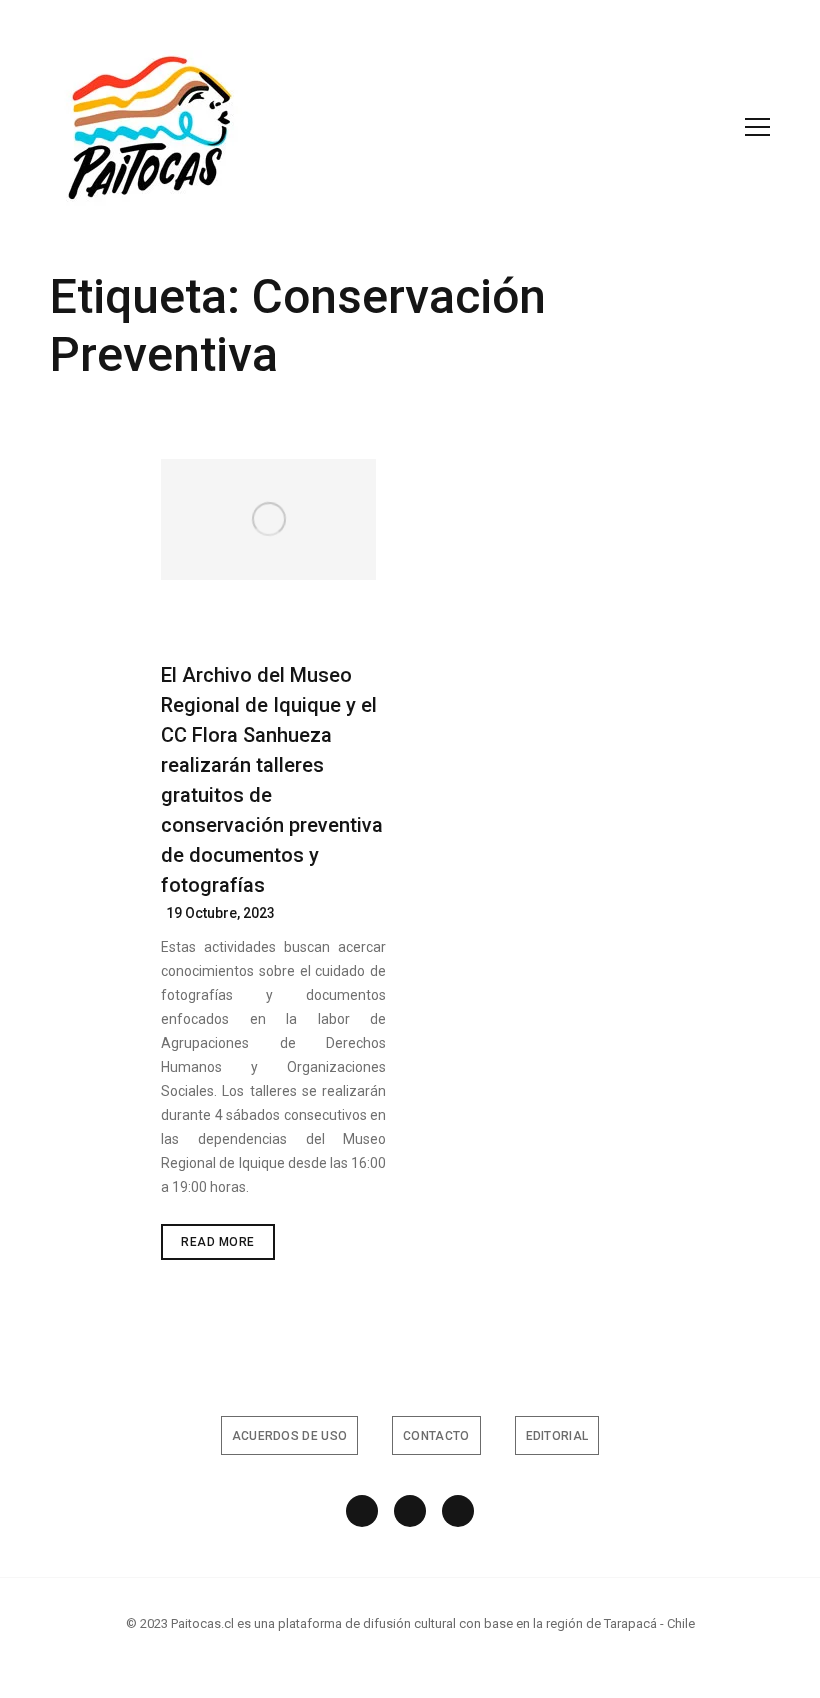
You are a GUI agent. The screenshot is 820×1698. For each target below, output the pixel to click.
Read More (228, 1247)
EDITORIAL (557, 1436)
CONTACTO (436, 1436)
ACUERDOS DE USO (290, 1436)
